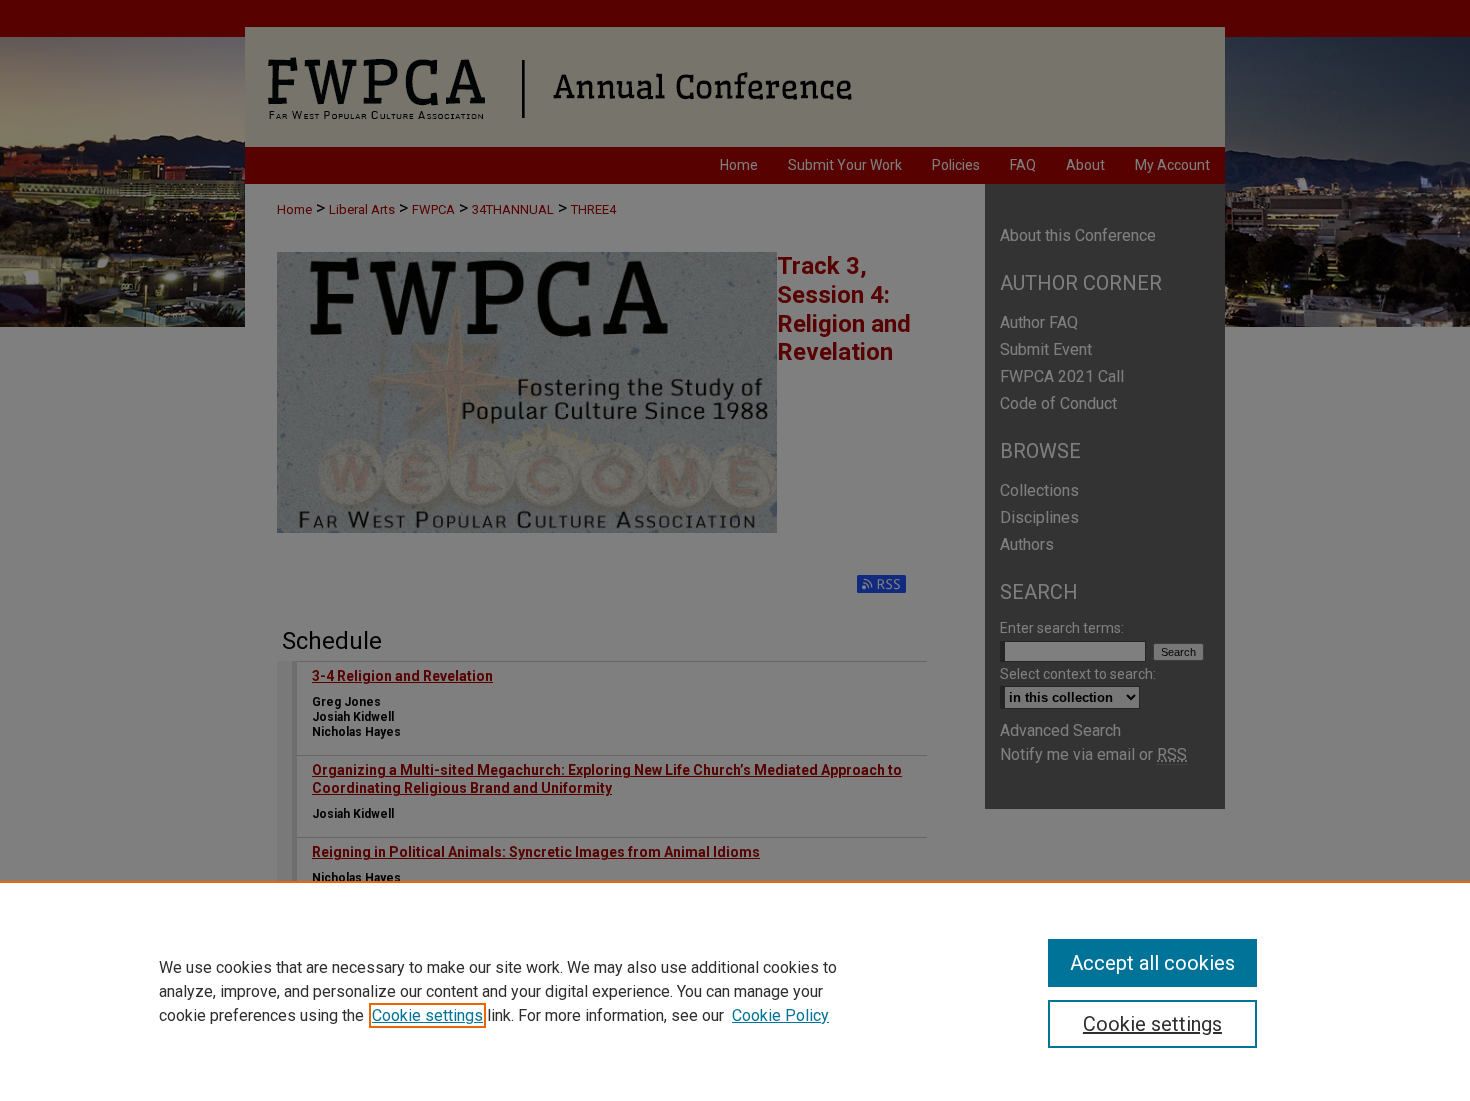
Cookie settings (427, 1015)
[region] (735, 991)
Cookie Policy (780, 1015)
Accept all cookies (1152, 963)
